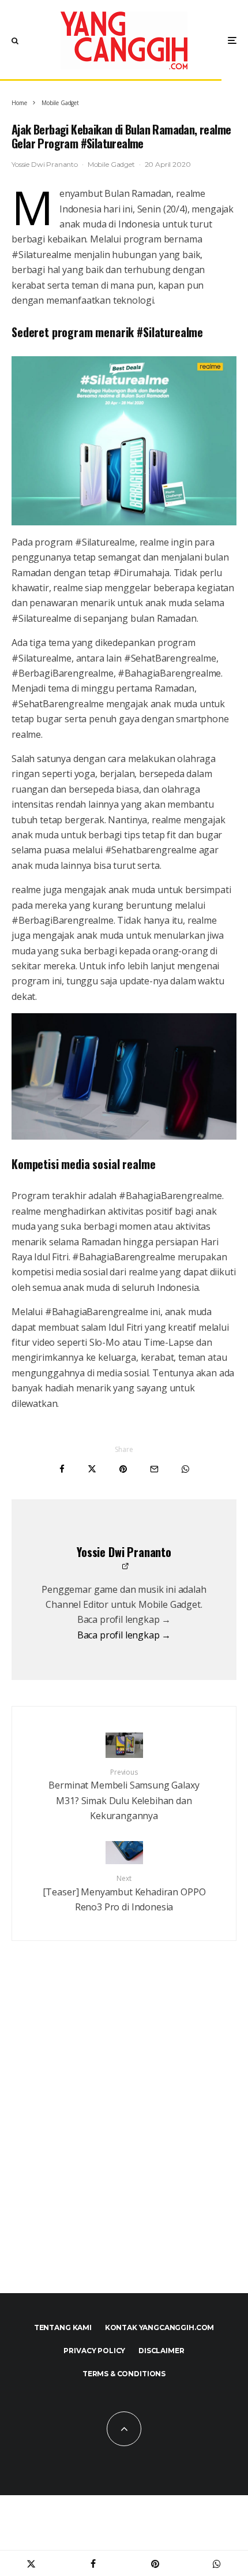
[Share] (62, 1469)
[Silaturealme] (124, 441)
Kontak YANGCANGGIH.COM (159, 2327)
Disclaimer (161, 2351)
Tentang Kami (63, 2327)
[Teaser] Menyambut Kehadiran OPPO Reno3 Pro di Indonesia (124, 1893)
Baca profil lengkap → (124, 1635)
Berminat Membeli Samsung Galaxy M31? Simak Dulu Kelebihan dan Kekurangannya (124, 1795)
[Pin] (123, 1469)
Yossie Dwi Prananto (45, 164)
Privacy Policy (94, 2351)
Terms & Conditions (124, 2374)
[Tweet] (92, 1469)
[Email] (154, 1469)
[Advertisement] (124, 2134)
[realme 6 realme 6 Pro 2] (124, 1076)
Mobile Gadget (111, 164)
